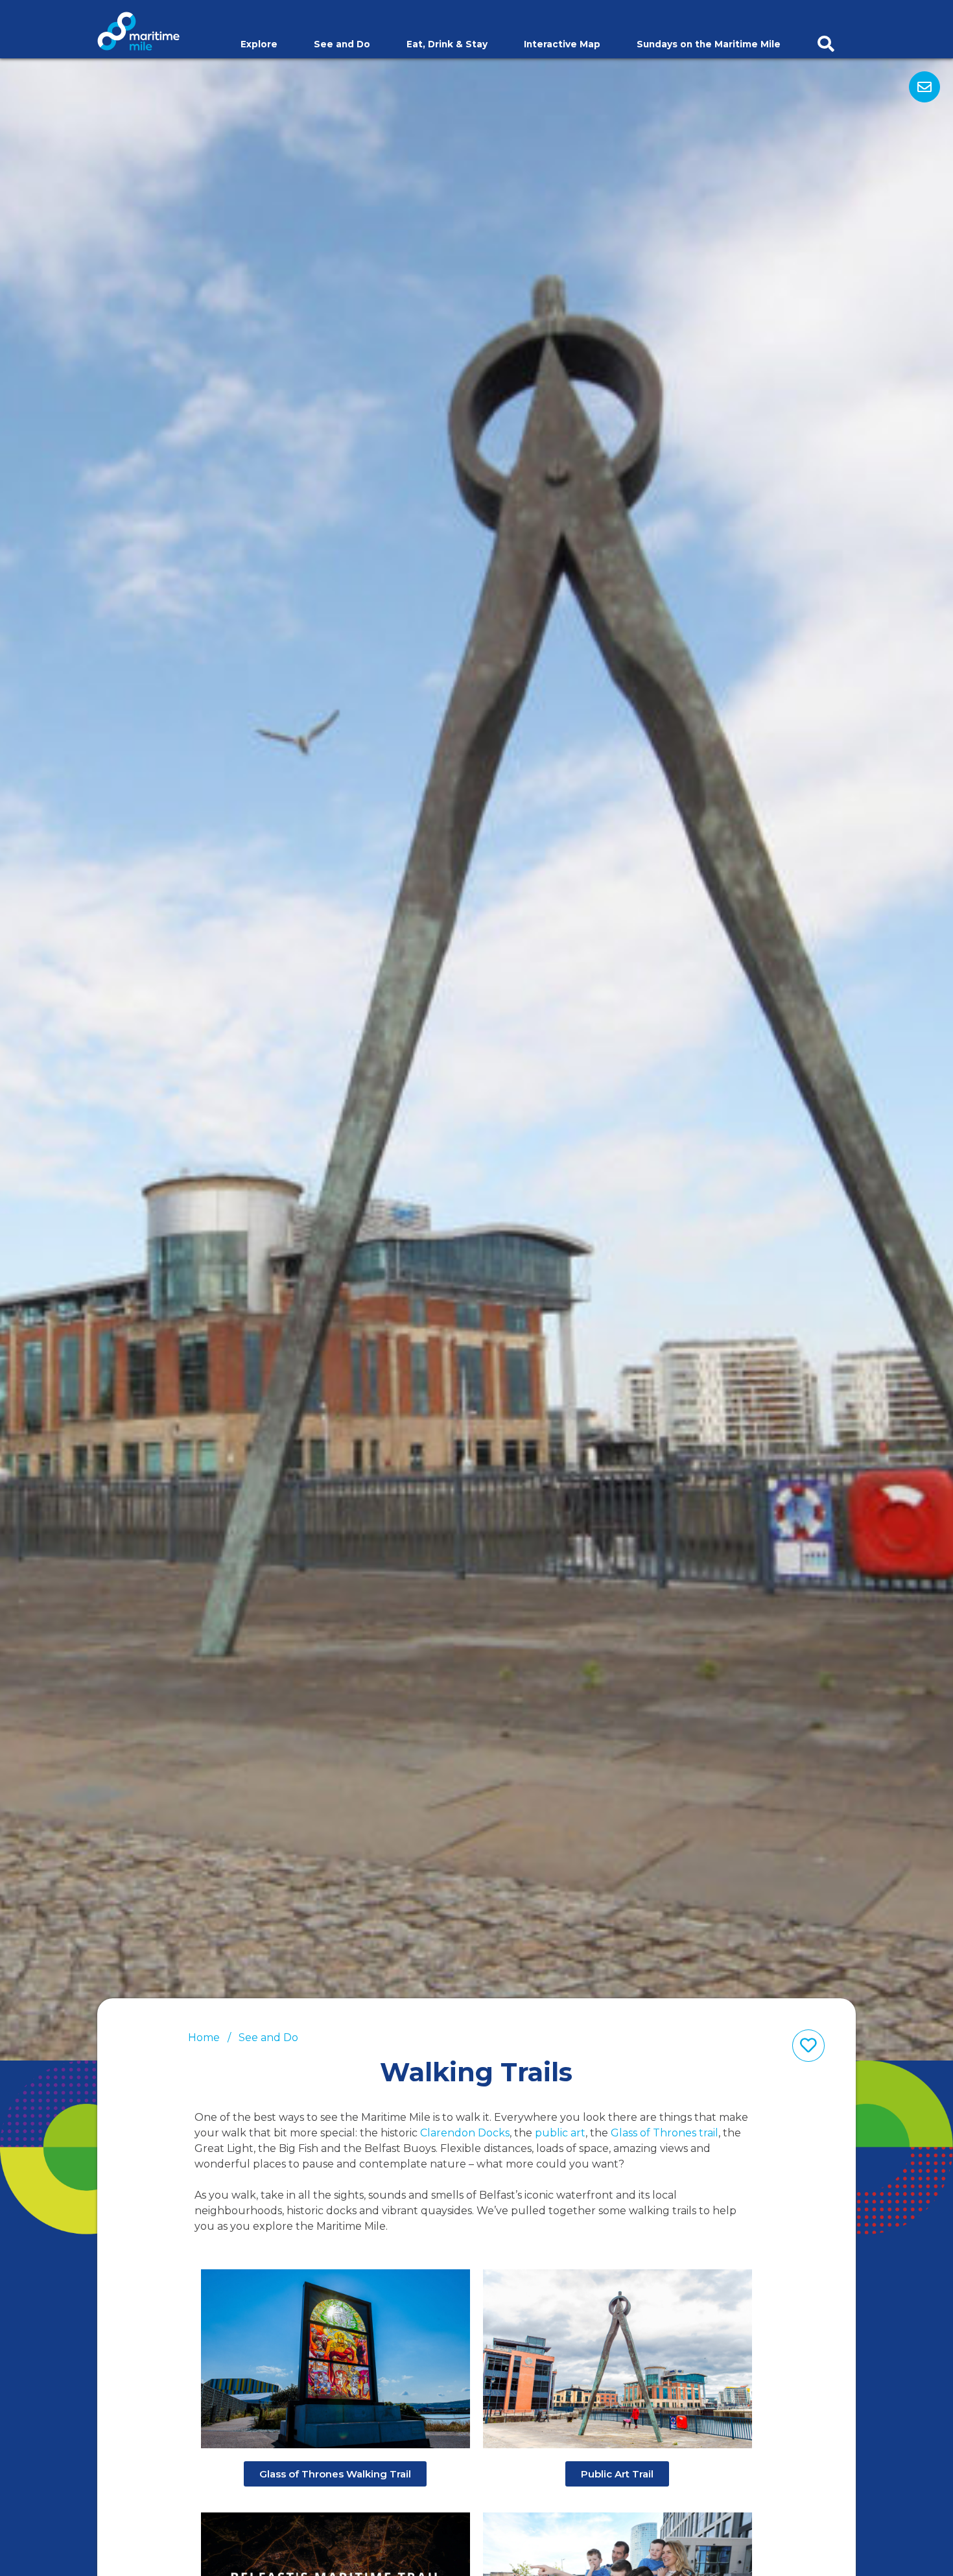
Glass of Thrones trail (665, 2133)
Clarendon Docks (465, 2133)
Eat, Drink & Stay (447, 45)
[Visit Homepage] (138, 30)
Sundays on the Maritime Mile (709, 45)
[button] (335, 2474)
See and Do (342, 45)
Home (204, 2038)
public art (560, 2133)
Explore (259, 45)
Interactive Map (562, 45)
